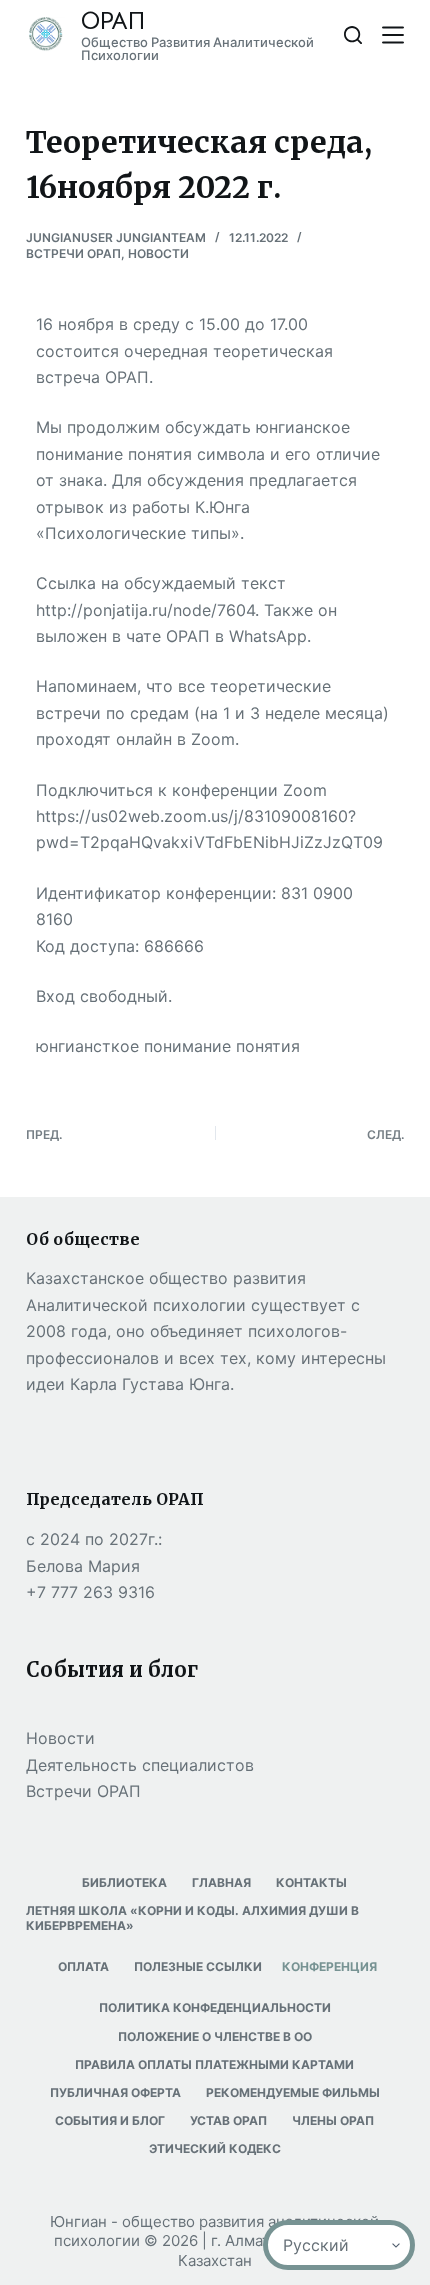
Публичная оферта (115, 2092)
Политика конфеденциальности (215, 2007)
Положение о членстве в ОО (215, 2036)
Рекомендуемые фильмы (293, 2092)
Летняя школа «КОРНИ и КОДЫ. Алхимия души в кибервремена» (192, 1918)
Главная (221, 1882)
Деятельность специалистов (140, 1765)
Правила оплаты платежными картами (214, 2064)
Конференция (329, 1966)
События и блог (110, 2120)
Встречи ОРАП (73, 253)
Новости (158, 253)
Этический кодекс (215, 2148)
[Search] (353, 35)
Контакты (311, 1882)
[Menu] (393, 35)
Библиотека (124, 1882)
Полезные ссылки (198, 1966)
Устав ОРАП (228, 2120)
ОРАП (113, 20)
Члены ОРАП (333, 2120)
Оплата (83, 1966)
